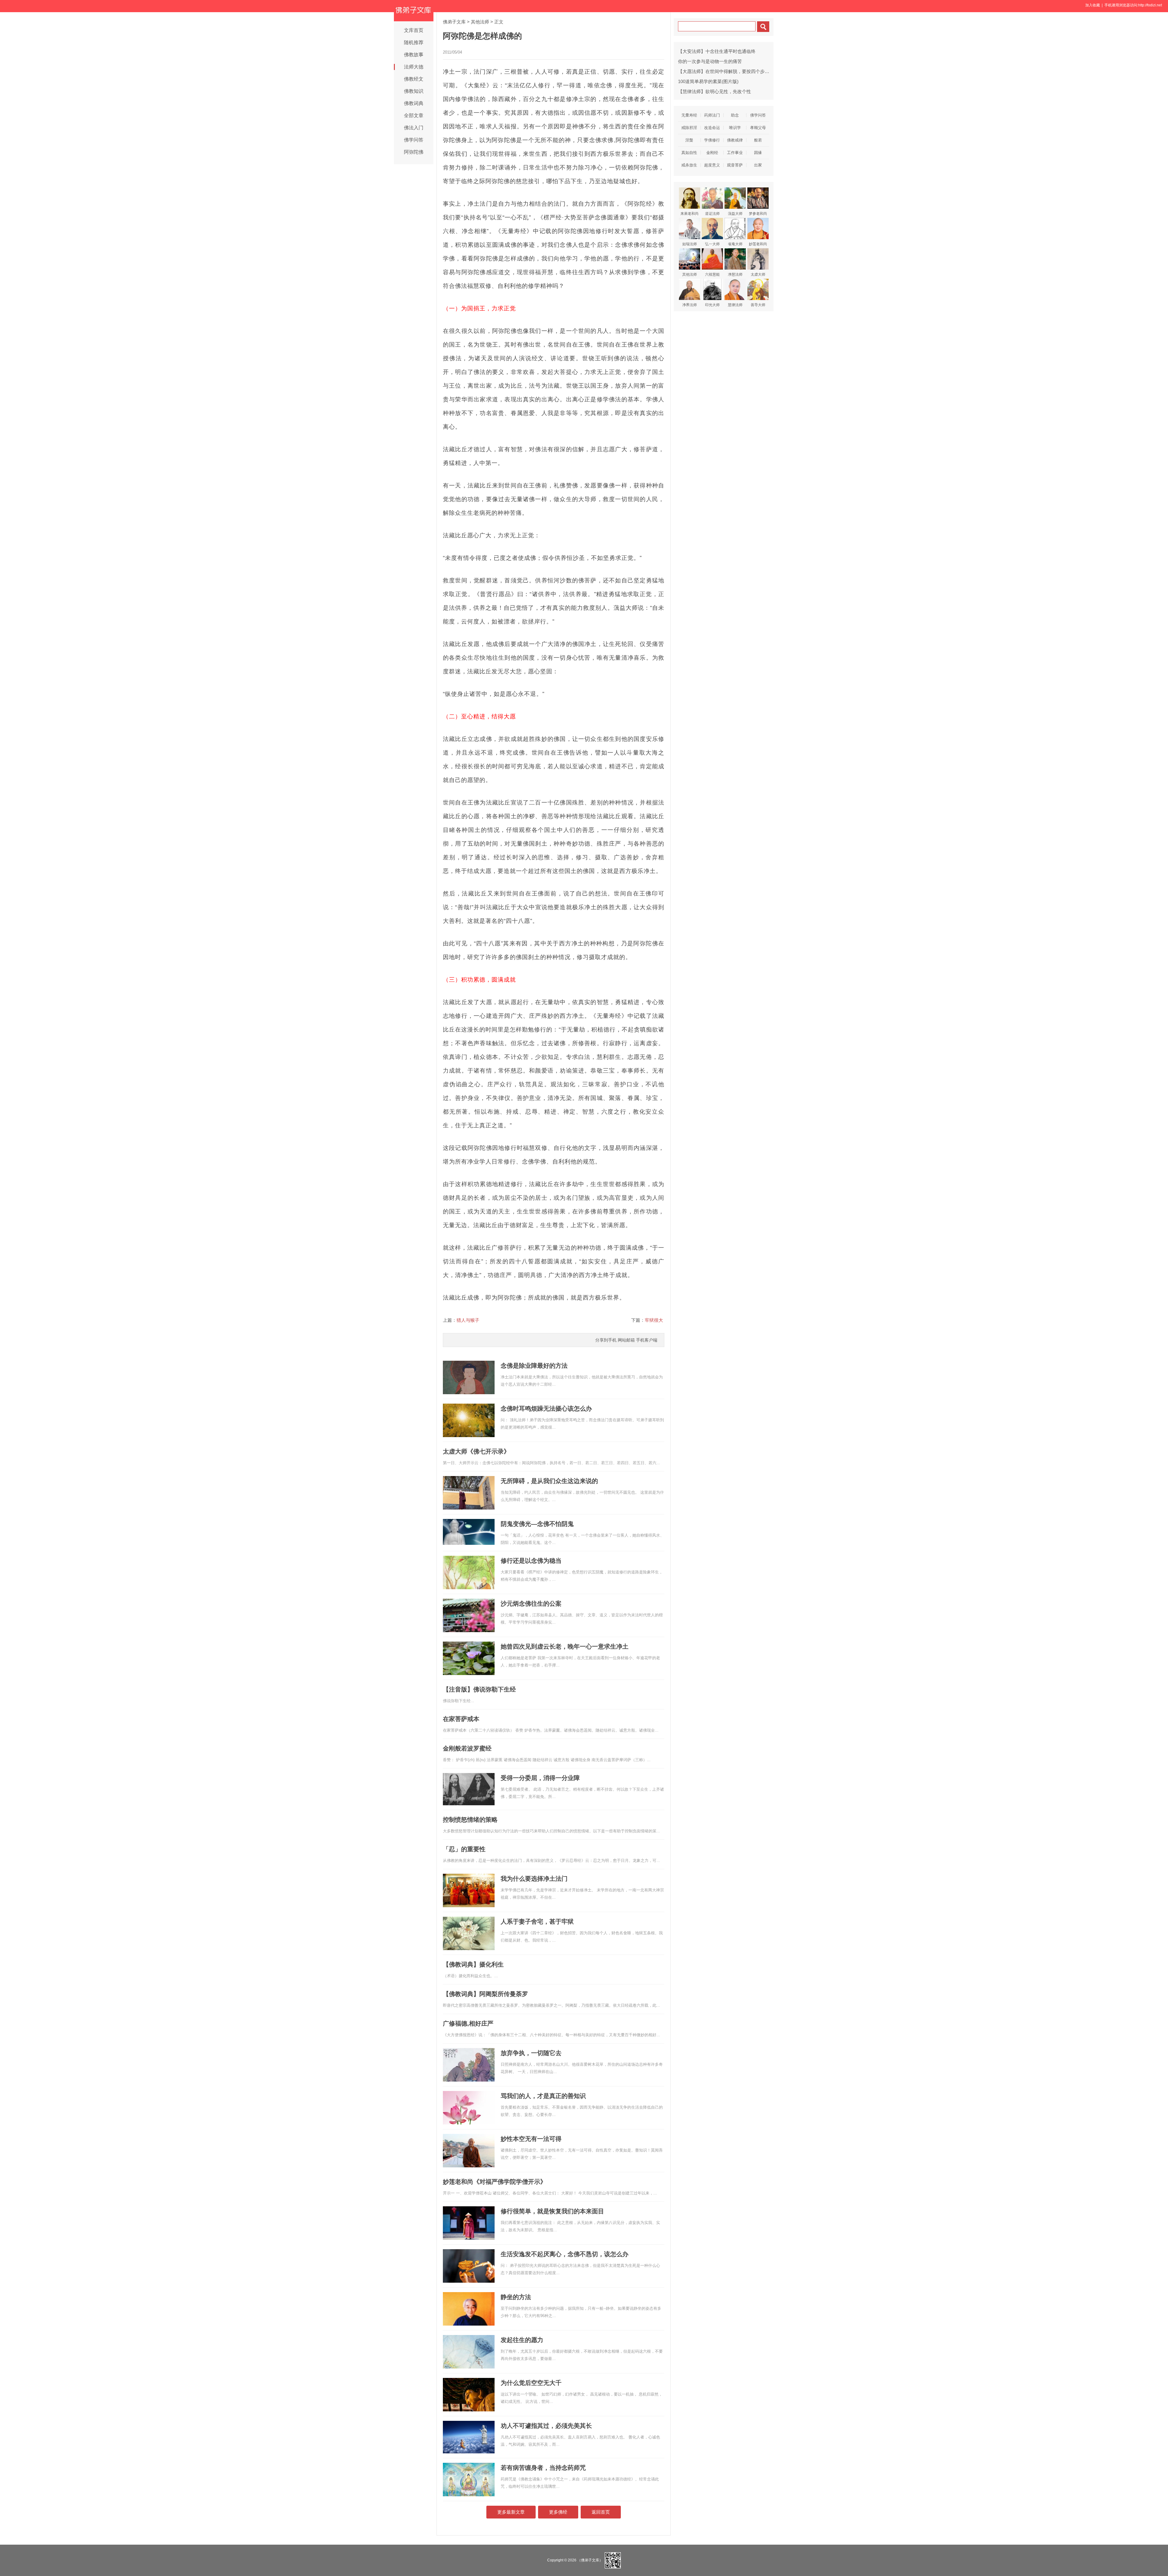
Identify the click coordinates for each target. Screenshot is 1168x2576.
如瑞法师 (690, 244)
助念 (735, 115)
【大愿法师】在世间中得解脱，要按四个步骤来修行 (730, 71)
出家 (758, 165)
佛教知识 (414, 91)
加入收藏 (1093, 5)
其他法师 (480, 22)
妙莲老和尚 (758, 244)
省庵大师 (735, 244)
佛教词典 (414, 103)
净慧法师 (735, 274)
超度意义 (712, 165)
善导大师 (758, 305)
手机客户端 (647, 1340)
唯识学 (735, 128)
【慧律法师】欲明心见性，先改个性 (714, 91)
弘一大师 (712, 244)
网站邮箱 (626, 1340)
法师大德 (414, 67)
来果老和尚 (690, 214)
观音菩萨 (735, 165)
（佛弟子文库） (590, 2560)
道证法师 (712, 214)
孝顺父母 (758, 128)
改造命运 (712, 128)
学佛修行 (712, 140)
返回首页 (601, 2512)
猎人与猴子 (468, 1320)
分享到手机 (606, 1340)
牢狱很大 (654, 1320)
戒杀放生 (689, 165)
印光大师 (712, 305)
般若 (758, 140)
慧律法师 (735, 305)
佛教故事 (414, 55)
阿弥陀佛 (414, 152)
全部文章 (414, 115)
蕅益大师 (735, 214)
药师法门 (712, 115)
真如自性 (689, 153)
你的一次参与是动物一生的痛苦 (710, 61)
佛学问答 (414, 140)
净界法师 (690, 305)
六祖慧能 (712, 274)
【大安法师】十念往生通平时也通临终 (717, 51)
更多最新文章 (511, 2512)
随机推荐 (414, 42)
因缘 (758, 153)
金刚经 (712, 153)
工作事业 (735, 153)
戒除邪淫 (689, 128)
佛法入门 (414, 128)
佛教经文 (414, 79)
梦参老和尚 (758, 214)
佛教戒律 (735, 140)
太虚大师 (758, 274)
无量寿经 (689, 115)
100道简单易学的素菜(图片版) (708, 81)
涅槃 (689, 140)
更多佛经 (558, 2512)
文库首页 (414, 30)
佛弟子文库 (454, 22)
